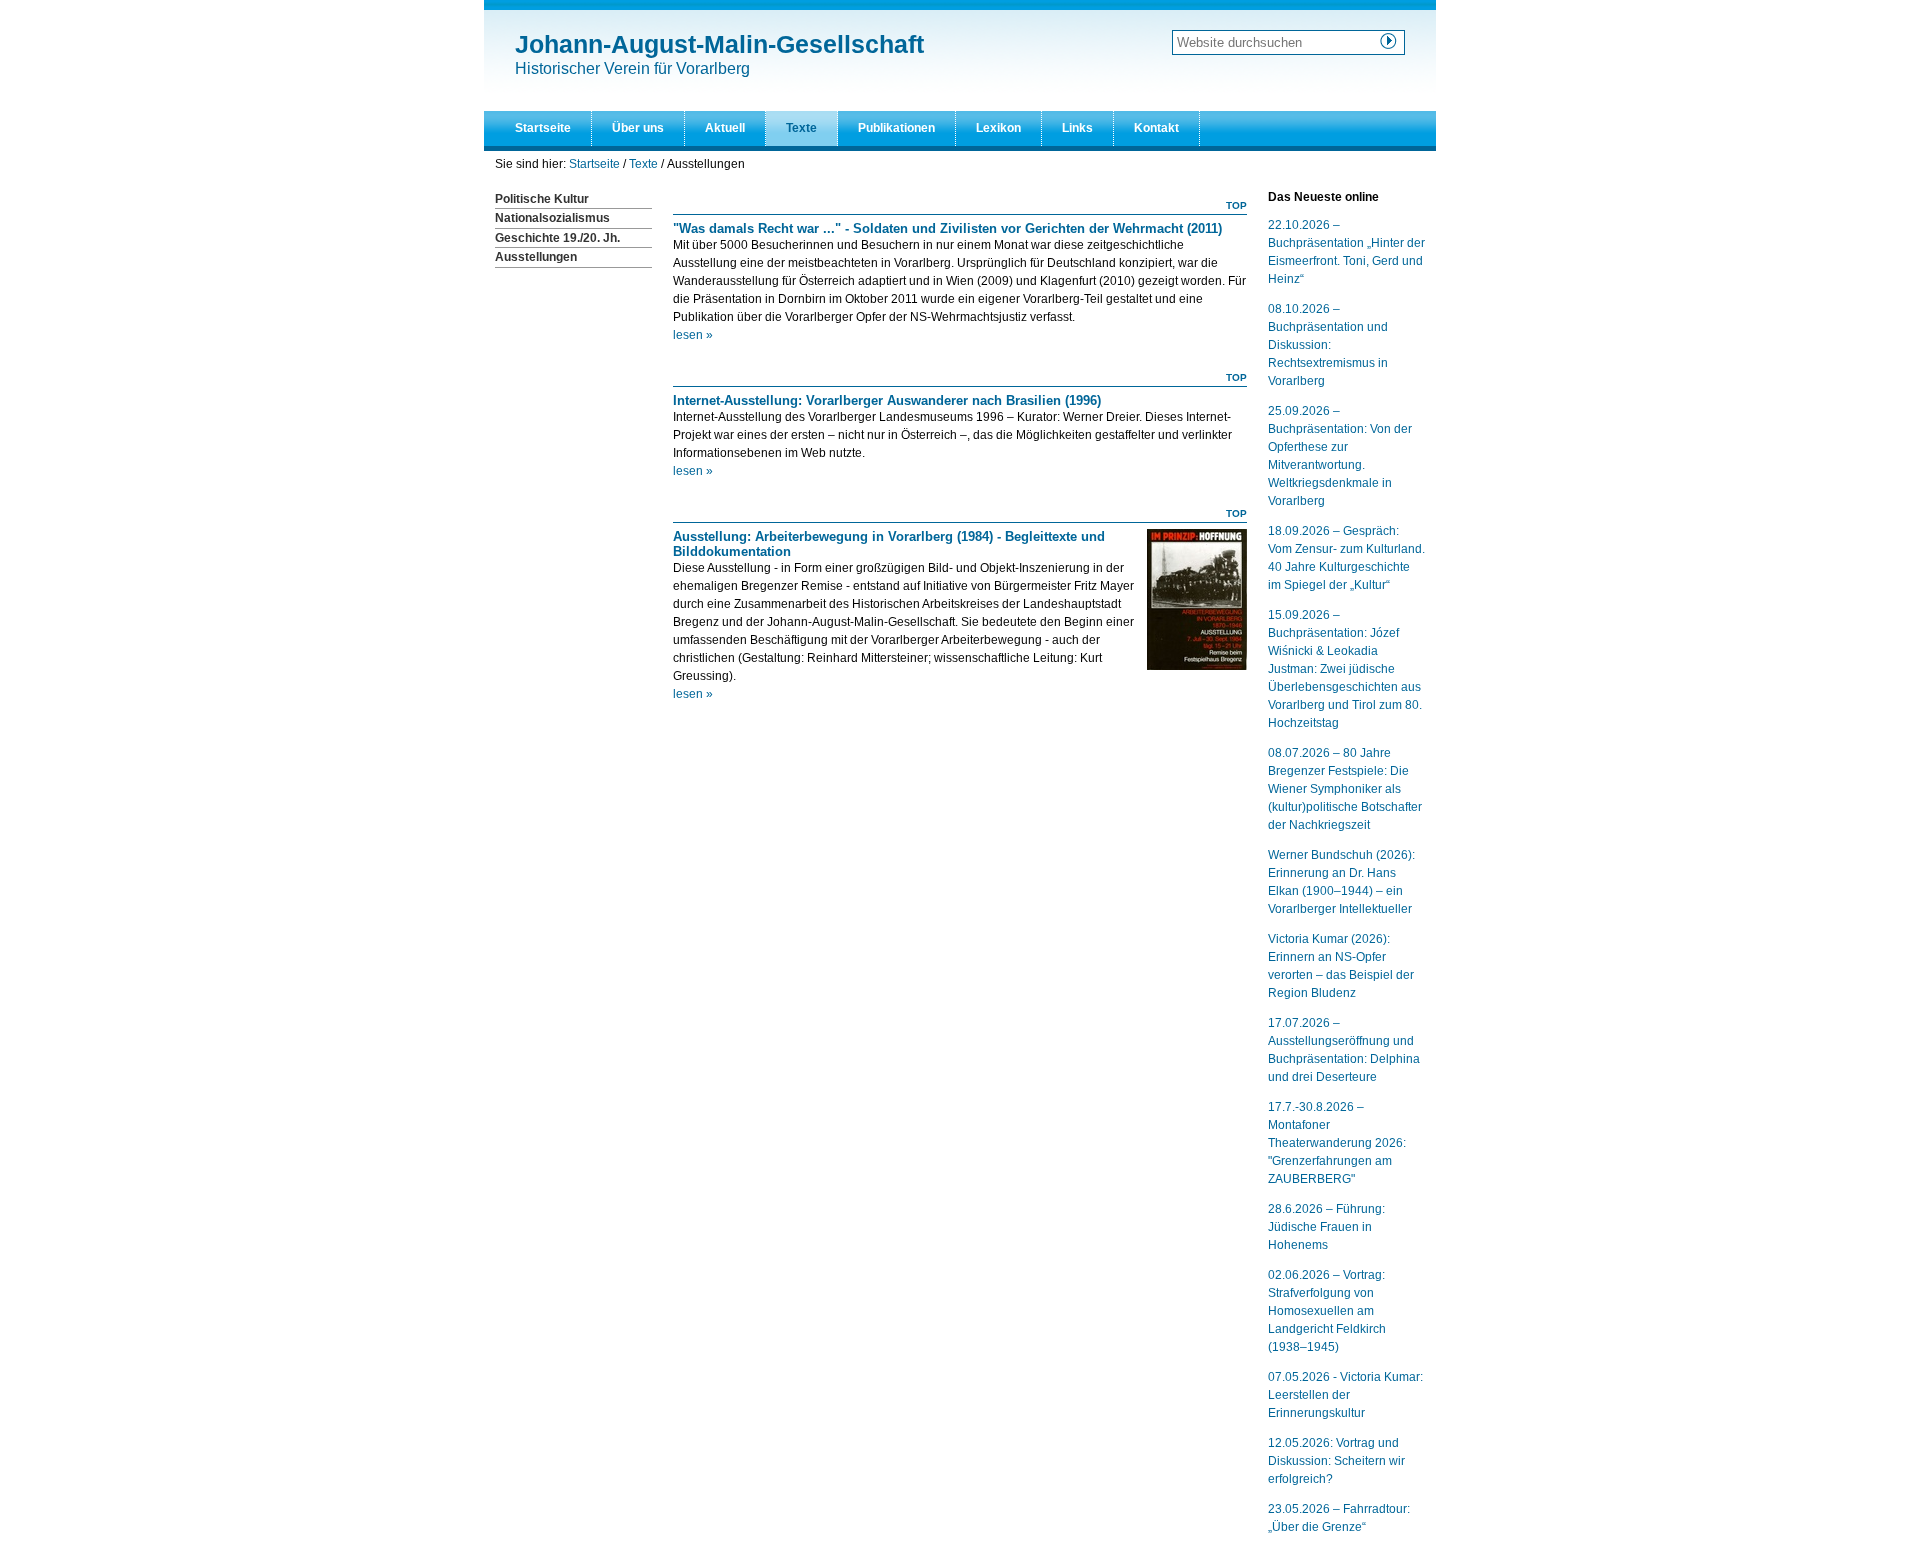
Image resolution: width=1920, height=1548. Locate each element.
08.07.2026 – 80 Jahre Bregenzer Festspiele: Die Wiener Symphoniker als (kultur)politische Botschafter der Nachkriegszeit (1345, 789)
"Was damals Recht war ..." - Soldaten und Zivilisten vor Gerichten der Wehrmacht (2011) (947, 228)
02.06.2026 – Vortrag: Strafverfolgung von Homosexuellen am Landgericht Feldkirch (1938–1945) (1327, 1311)
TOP (1236, 205)
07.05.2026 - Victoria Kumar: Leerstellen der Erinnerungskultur (1345, 1395)
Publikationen (896, 128)
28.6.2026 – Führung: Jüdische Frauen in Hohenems (1326, 1227)
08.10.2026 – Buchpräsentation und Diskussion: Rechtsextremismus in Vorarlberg (1328, 345)
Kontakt (1156, 128)
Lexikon (998, 128)
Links (1077, 128)
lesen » (693, 335)
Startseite (543, 128)
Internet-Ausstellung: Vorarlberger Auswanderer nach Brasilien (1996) (887, 400)
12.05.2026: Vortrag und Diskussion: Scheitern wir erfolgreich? (1336, 1461)
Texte (801, 128)
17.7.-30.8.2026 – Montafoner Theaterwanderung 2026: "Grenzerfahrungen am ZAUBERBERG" (1337, 1143)
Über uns (638, 128)
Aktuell (725, 128)
